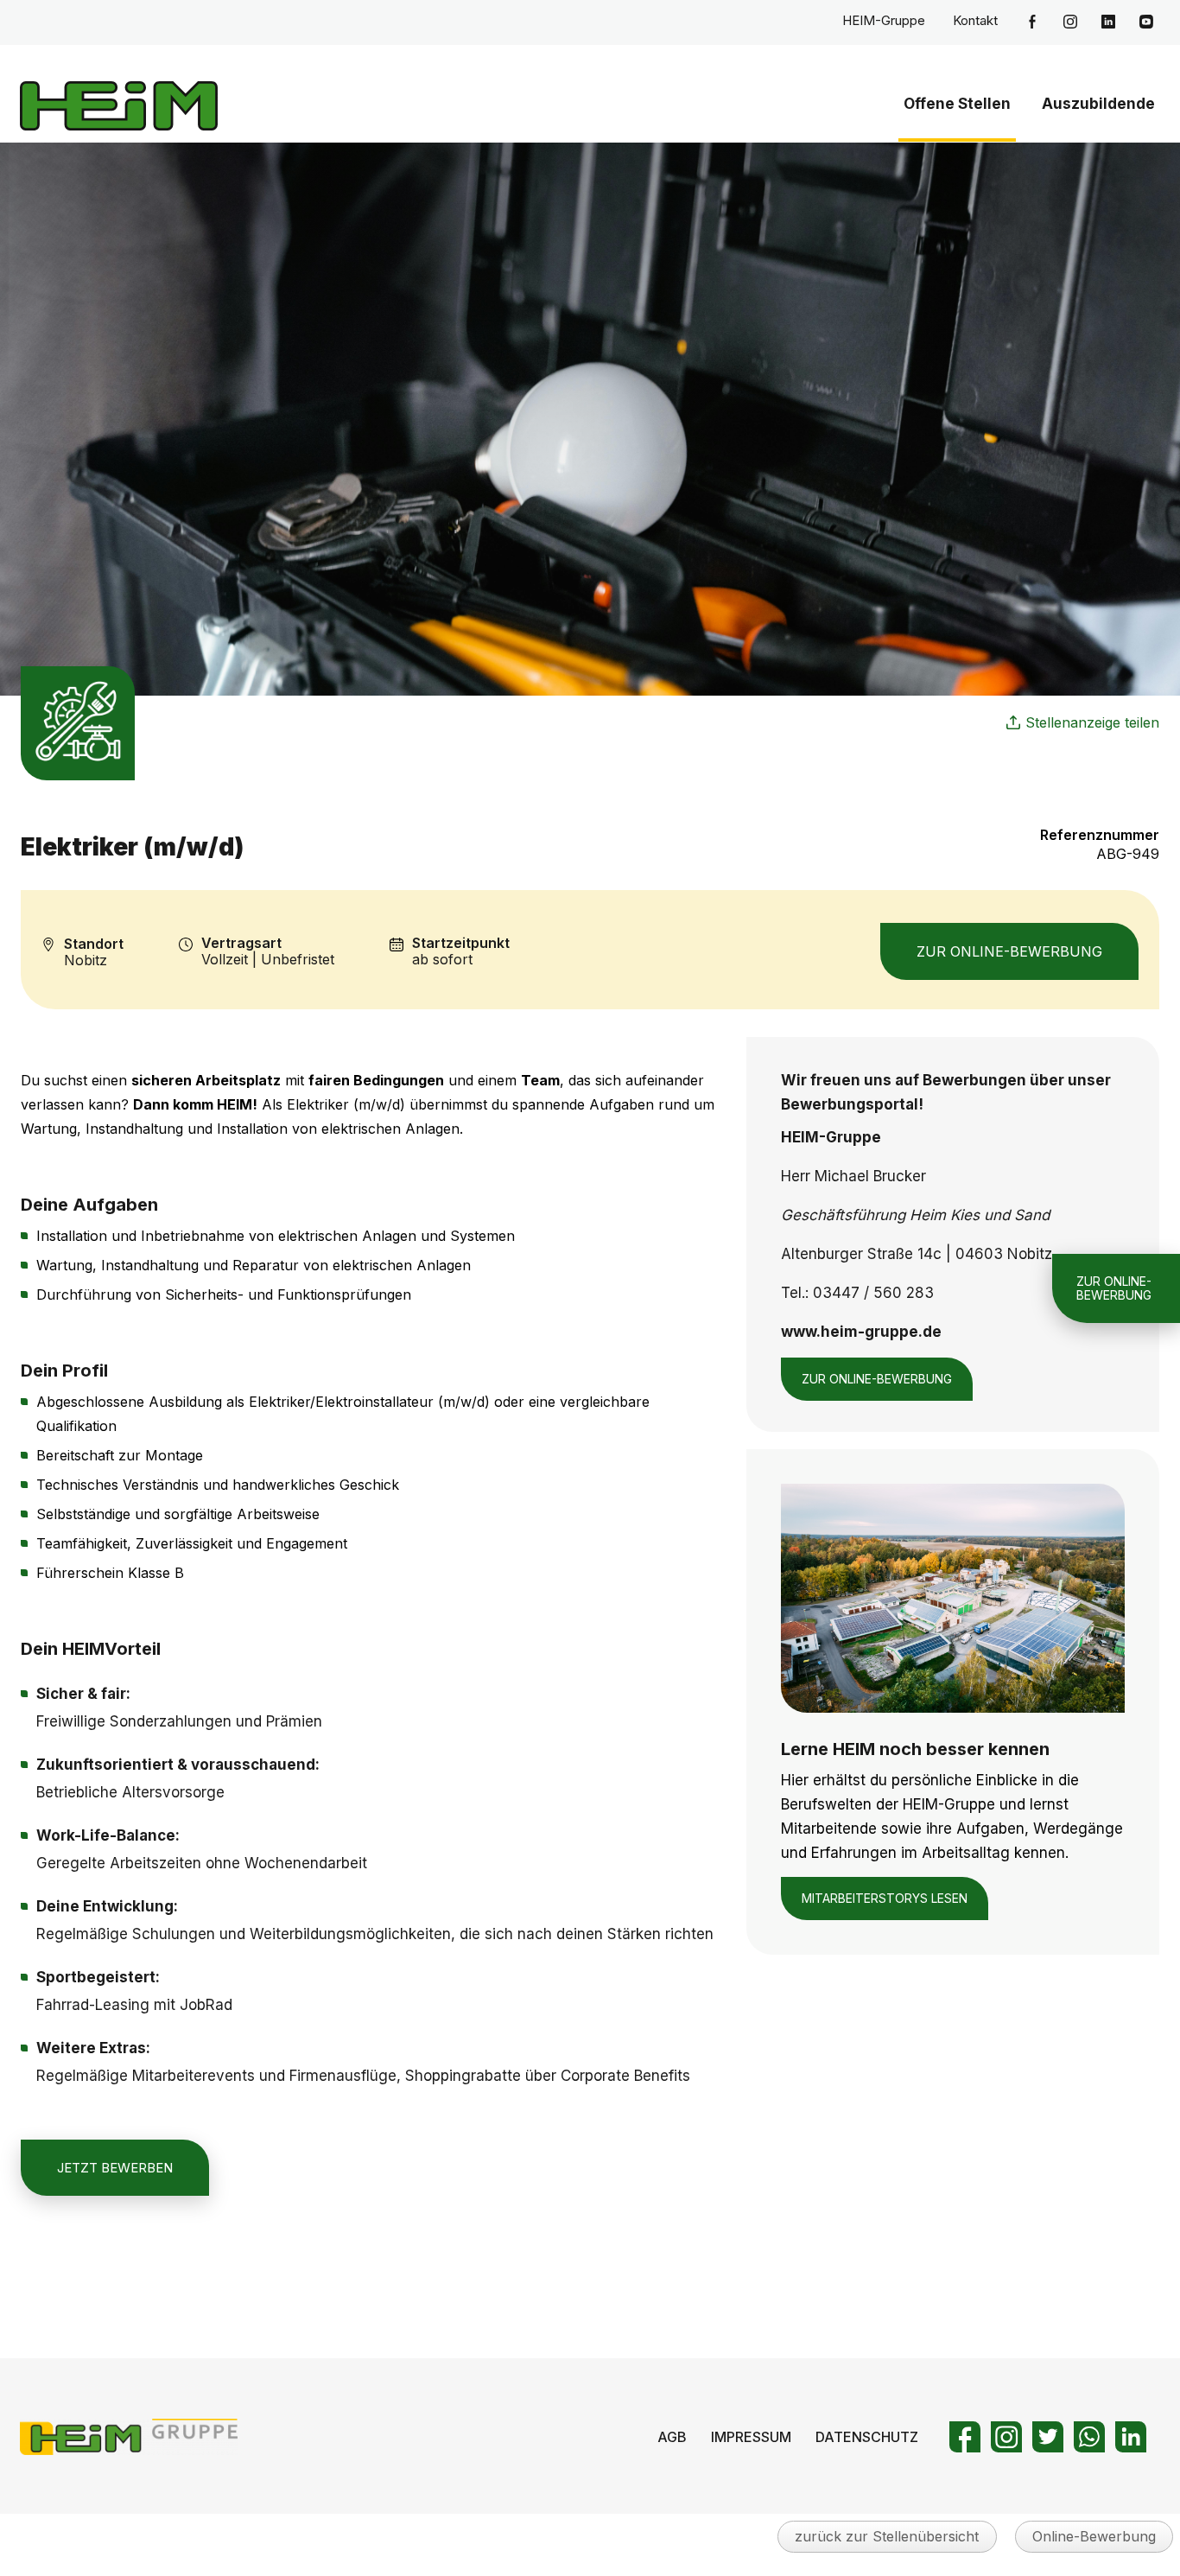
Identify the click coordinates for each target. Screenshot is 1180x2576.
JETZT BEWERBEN (115, 2168)
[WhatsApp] (1089, 2437)
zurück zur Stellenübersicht (887, 2536)
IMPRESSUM (751, 2437)
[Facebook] (965, 2437)
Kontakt (975, 20)
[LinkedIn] (1131, 2437)
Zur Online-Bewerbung (1009, 951)
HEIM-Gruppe (884, 20)
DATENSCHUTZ (867, 2437)
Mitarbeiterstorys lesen (885, 1898)
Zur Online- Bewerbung (1114, 1287)
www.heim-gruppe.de (861, 1332)
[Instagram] (1006, 2437)
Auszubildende (1098, 104)
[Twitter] (1048, 2437)
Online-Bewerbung (1094, 2536)
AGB (672, 2437)
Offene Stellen (957, 104)
